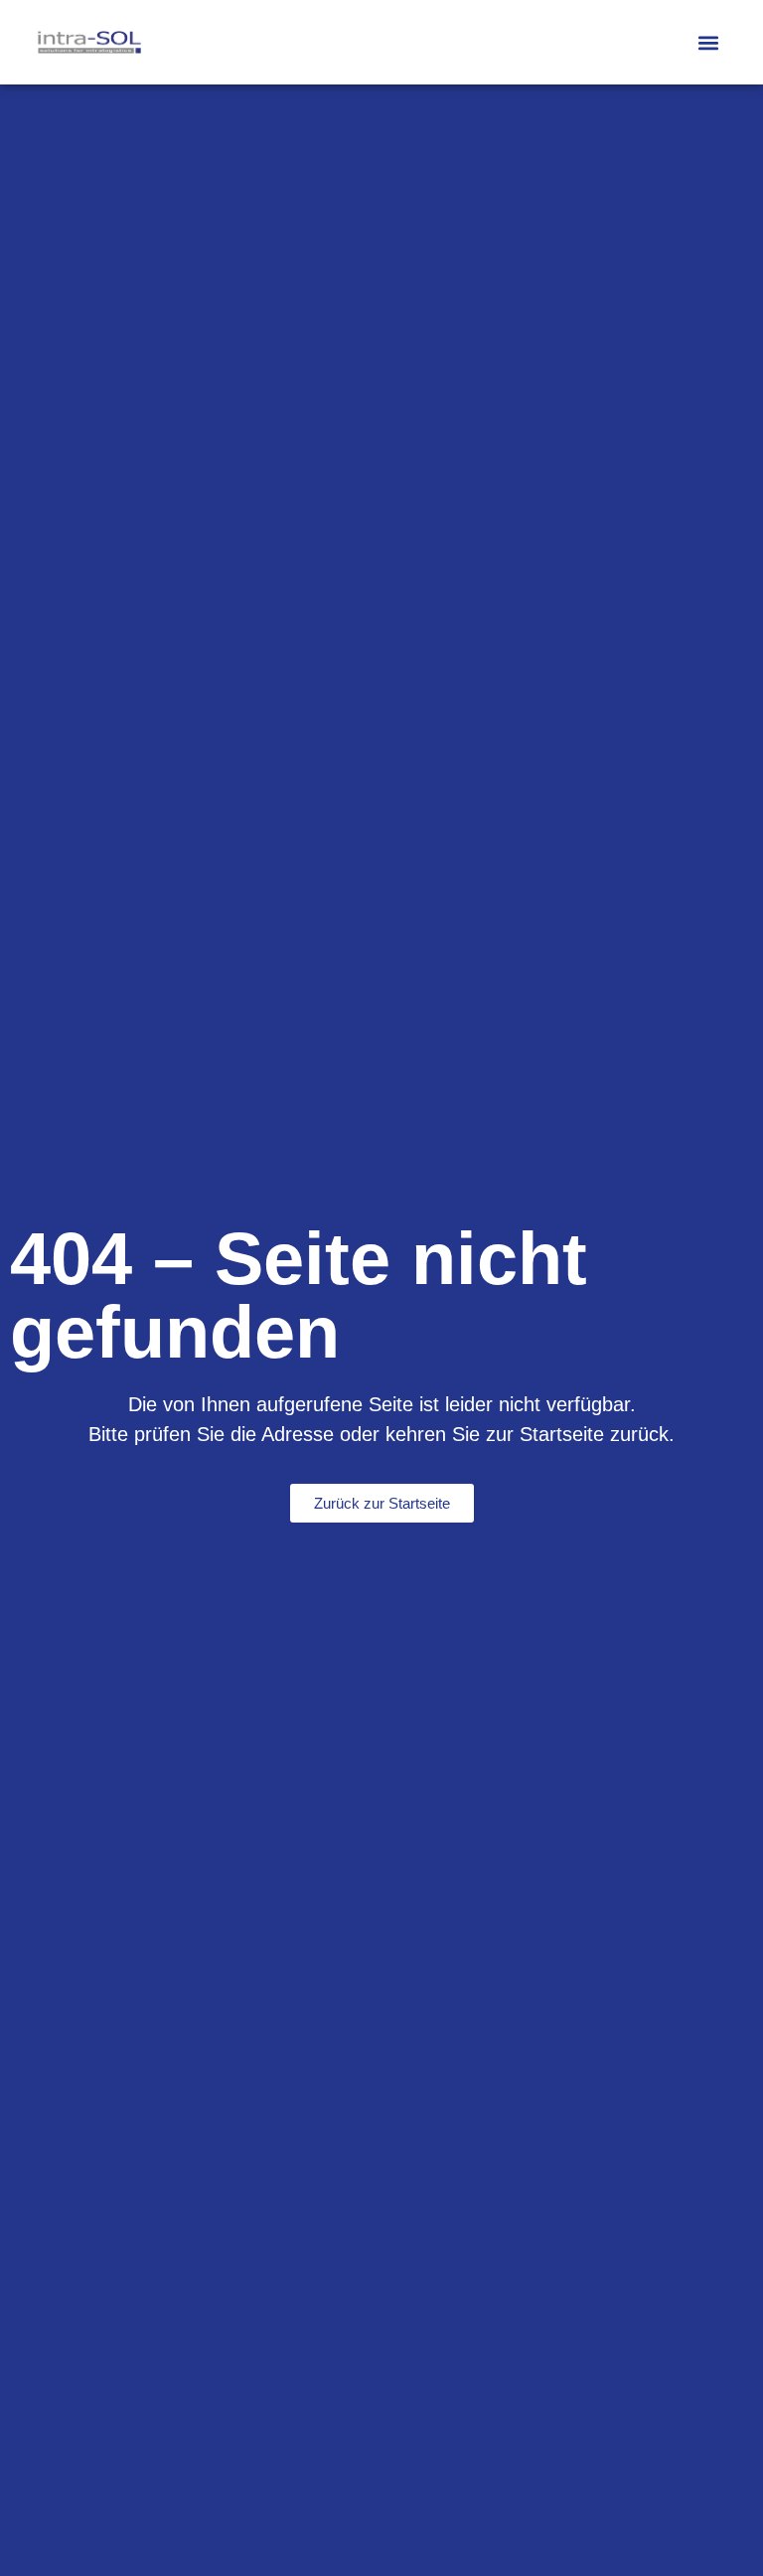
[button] (709, 42)
